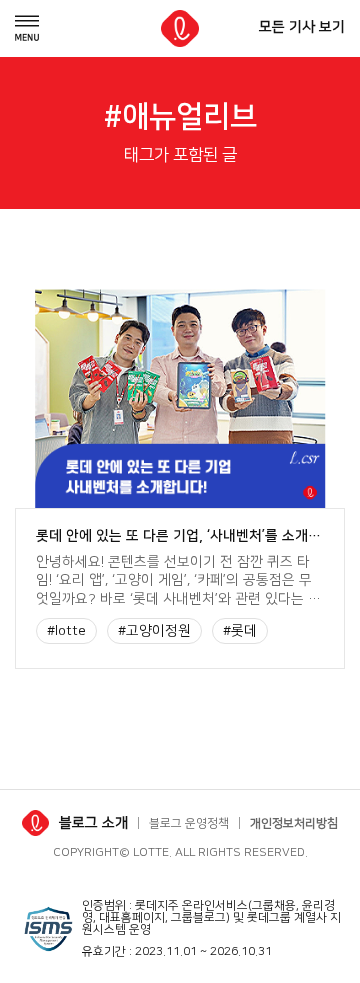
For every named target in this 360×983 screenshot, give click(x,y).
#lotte (66, 631)
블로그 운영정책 (189, 823)
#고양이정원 (154, 631)
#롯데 (240, 631)
